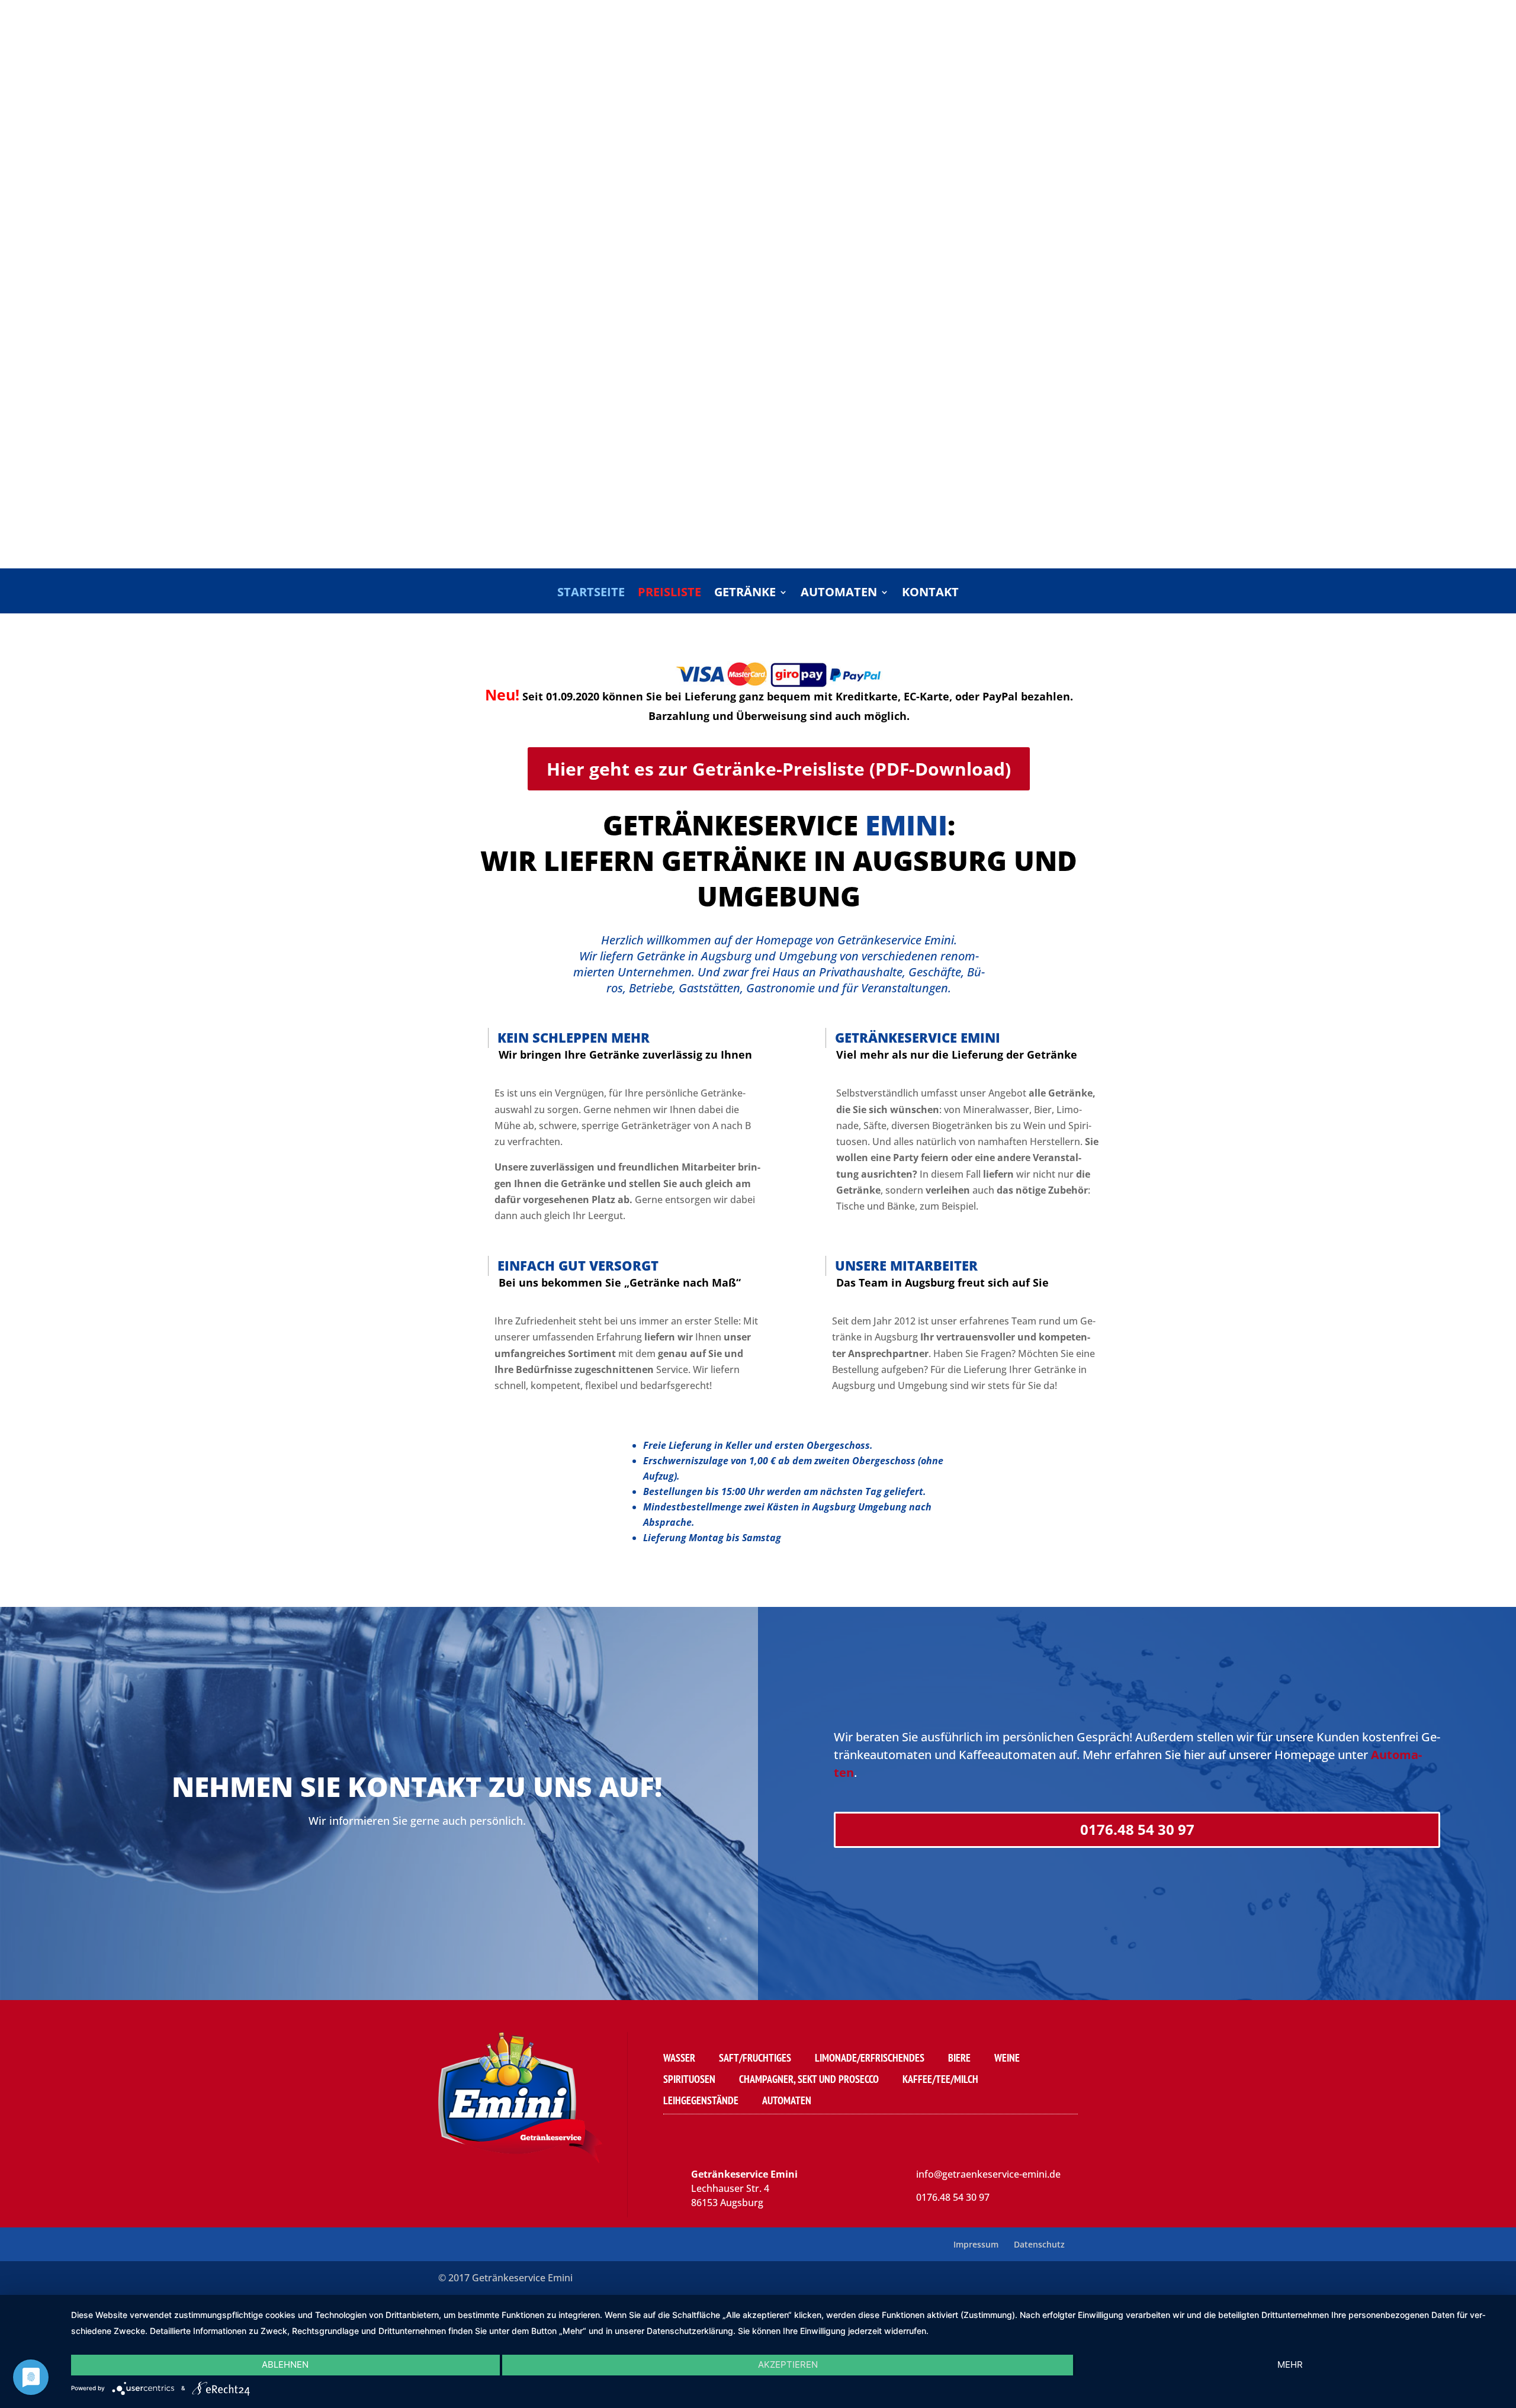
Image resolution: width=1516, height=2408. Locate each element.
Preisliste (669, 594)
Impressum (976, 2244)
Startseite (591, 594)
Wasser (679, 2058)
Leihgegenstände (701, 2100)
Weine (1007, 2058)
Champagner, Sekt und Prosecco (809, 2079)
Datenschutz (1039, 2244)
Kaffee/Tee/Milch (940, 2079)
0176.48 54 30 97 (1137, 1829)
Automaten (839, 594)
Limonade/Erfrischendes (870, 2058)
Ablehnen (285, 2364)
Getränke (745, 594)
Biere (959, 2058)
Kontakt (930, 594)
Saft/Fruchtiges (755, 2058)
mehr (1290, 2364)
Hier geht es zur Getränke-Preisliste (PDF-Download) (779, 769)
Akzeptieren (788, 2364)
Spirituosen (689, 2079)
